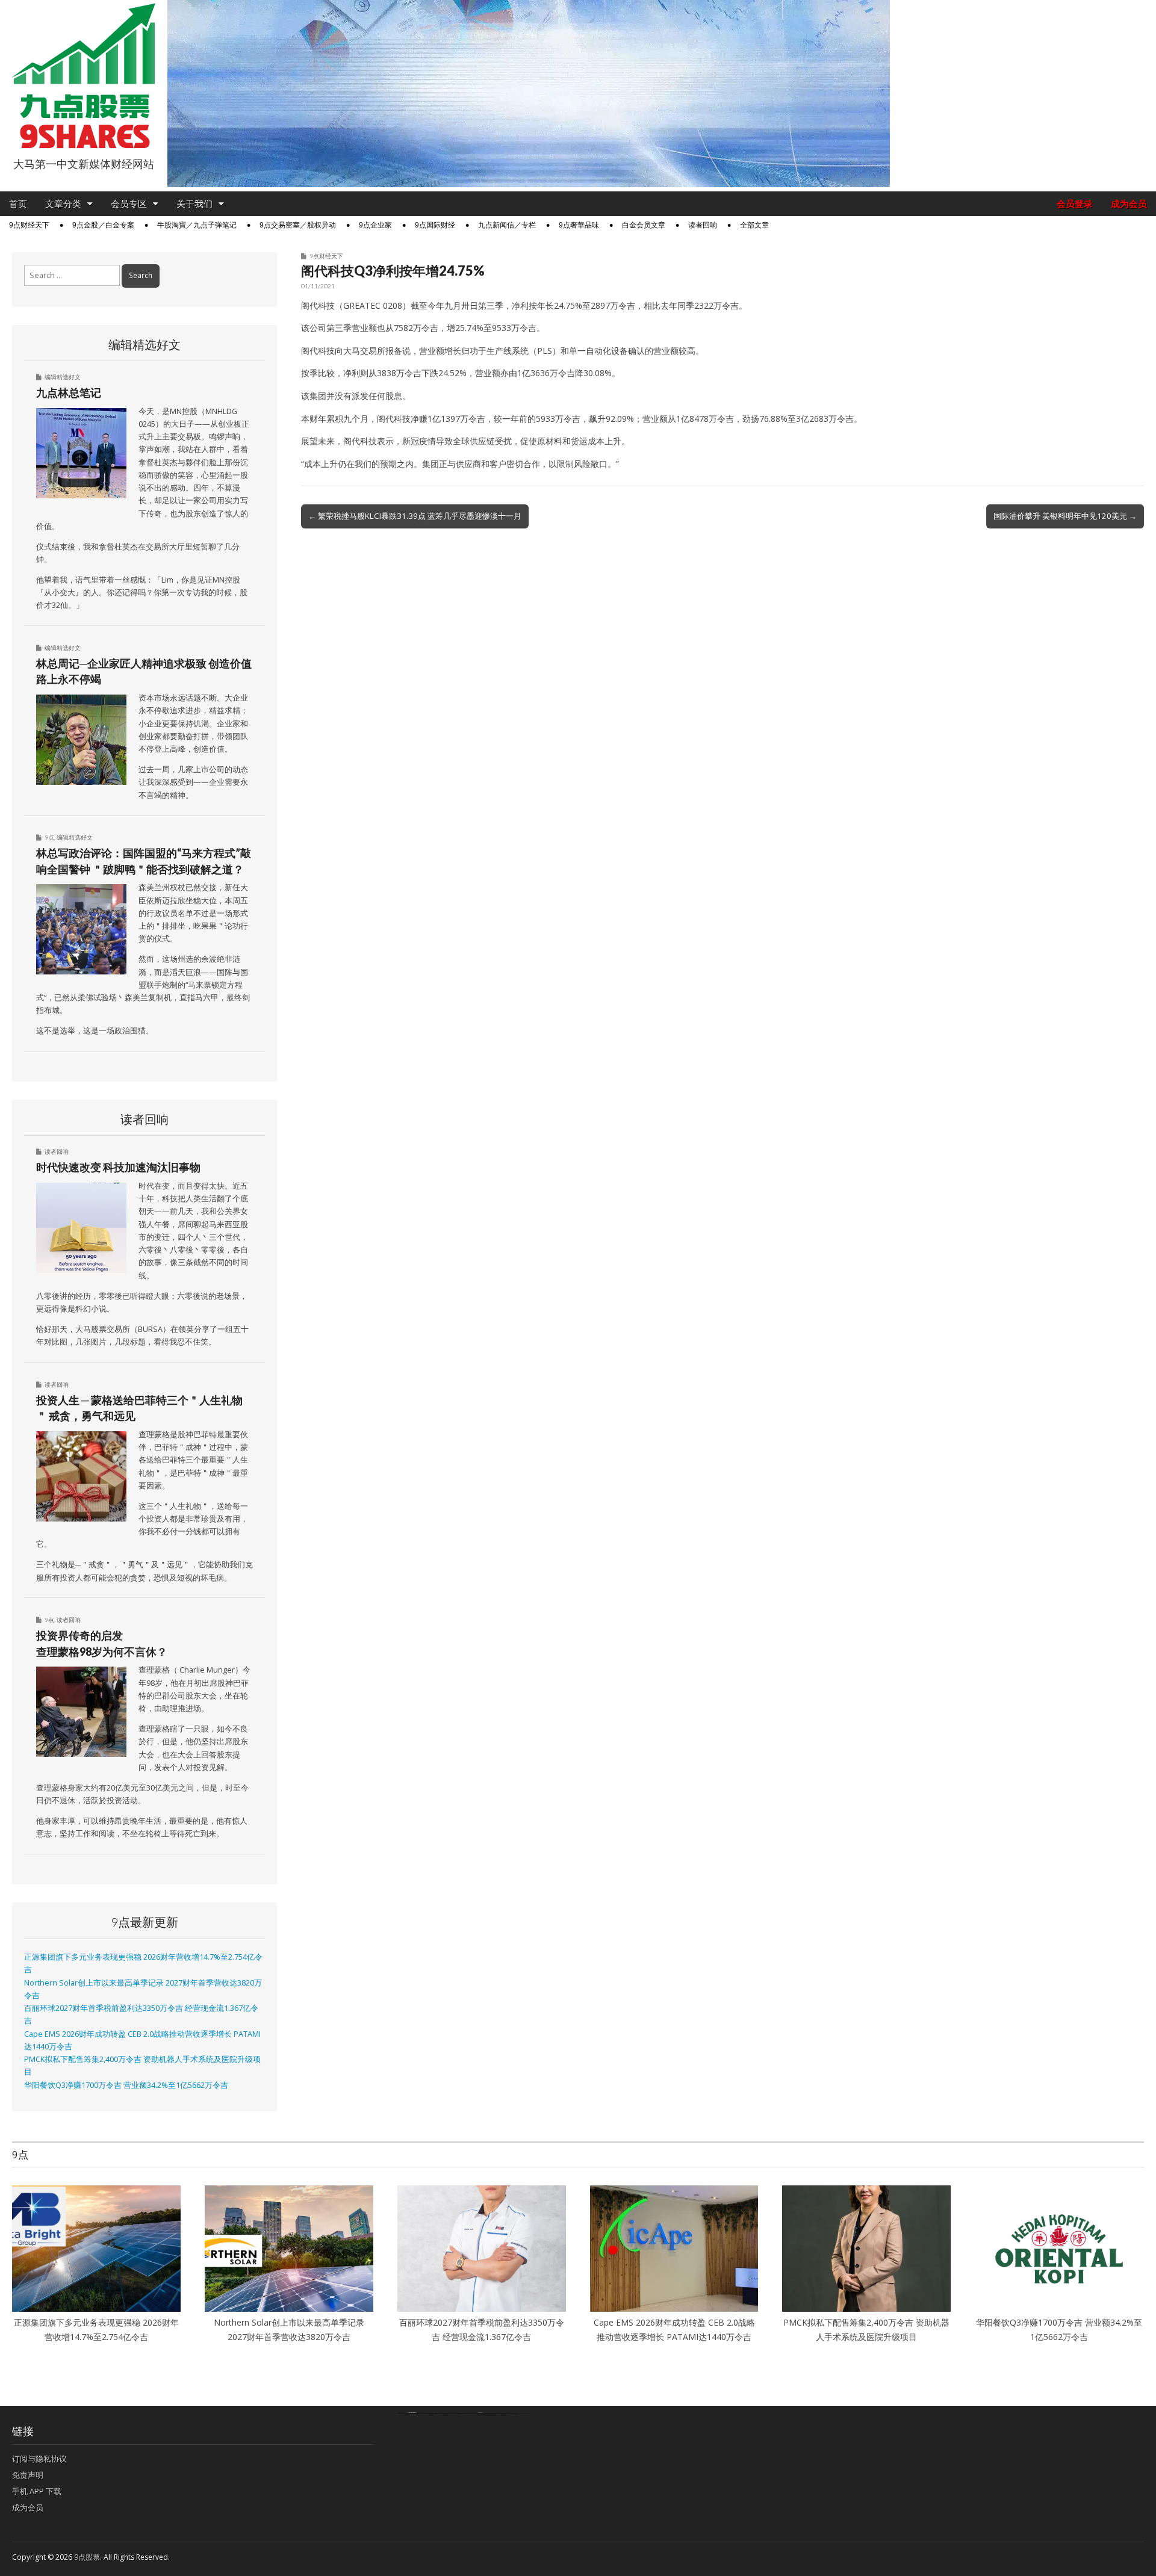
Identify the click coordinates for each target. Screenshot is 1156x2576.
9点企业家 (375, 225)
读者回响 (703, 225)
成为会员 (1129, 204)
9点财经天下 (29, 225)
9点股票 (87, 2557)
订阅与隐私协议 (39, 2459)
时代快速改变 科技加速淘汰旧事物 (118, 1167)
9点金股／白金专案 (103, 225)
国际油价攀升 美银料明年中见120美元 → (1065, 516)
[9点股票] (84, 76)
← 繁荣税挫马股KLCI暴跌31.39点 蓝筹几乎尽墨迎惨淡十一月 (415, 516)
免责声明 (28, 2475)
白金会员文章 (644, 225)
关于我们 (194, 204)
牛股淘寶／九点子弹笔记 (197, 225)
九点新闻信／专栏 (507, 225)
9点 (49, 837)
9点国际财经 (435, 225)
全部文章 (754, 225)
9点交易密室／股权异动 (298, 225)
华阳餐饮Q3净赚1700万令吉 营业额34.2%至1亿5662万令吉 (126, 2085)
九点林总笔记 (69, 392)
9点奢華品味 (579, 225)
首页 (18, 204)
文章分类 (63, 204)
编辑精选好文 (63, 377)
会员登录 (1075, 204)
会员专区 (129, 204)
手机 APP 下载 (37, 2491)
